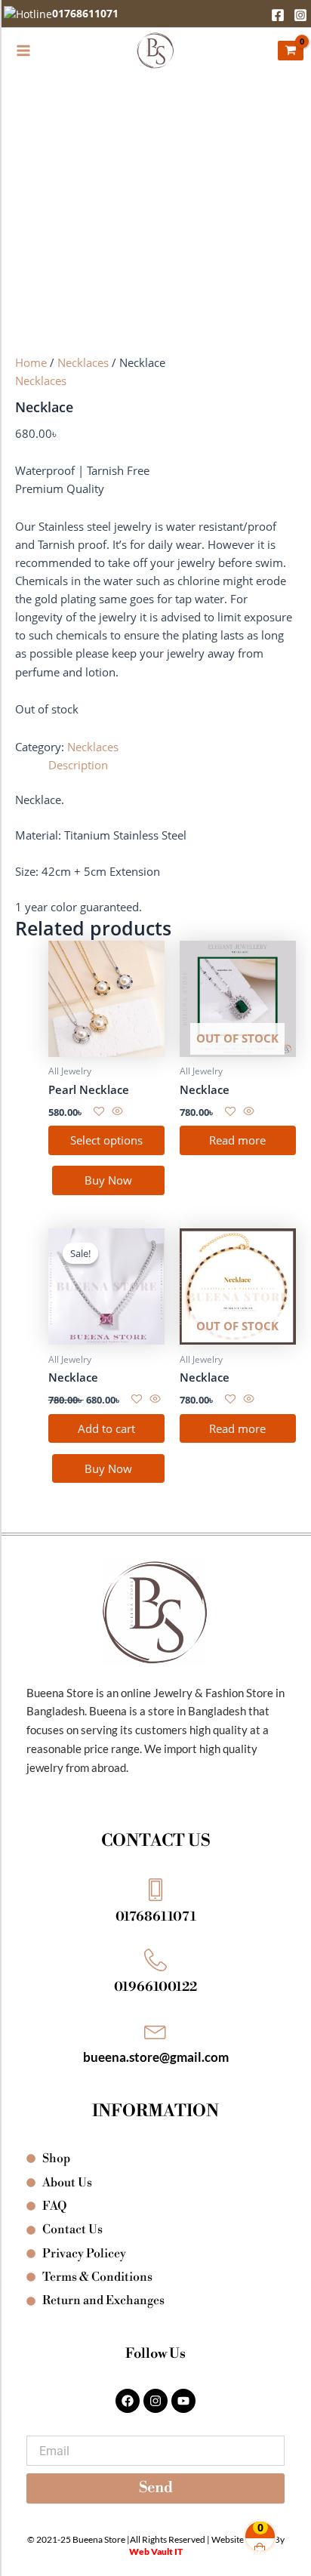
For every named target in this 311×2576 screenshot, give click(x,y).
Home (31, 362)
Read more (237, 1140)
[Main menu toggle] (23, 51)
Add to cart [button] (106, 1428)
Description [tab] (78, 765)
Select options (106, 1140)
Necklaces (83, 362)
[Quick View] (116, 1111)
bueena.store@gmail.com (156, 2057)
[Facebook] (278, 15)
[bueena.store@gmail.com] (155, 2030)
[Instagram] (300, 15)
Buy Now (108, 1180)
